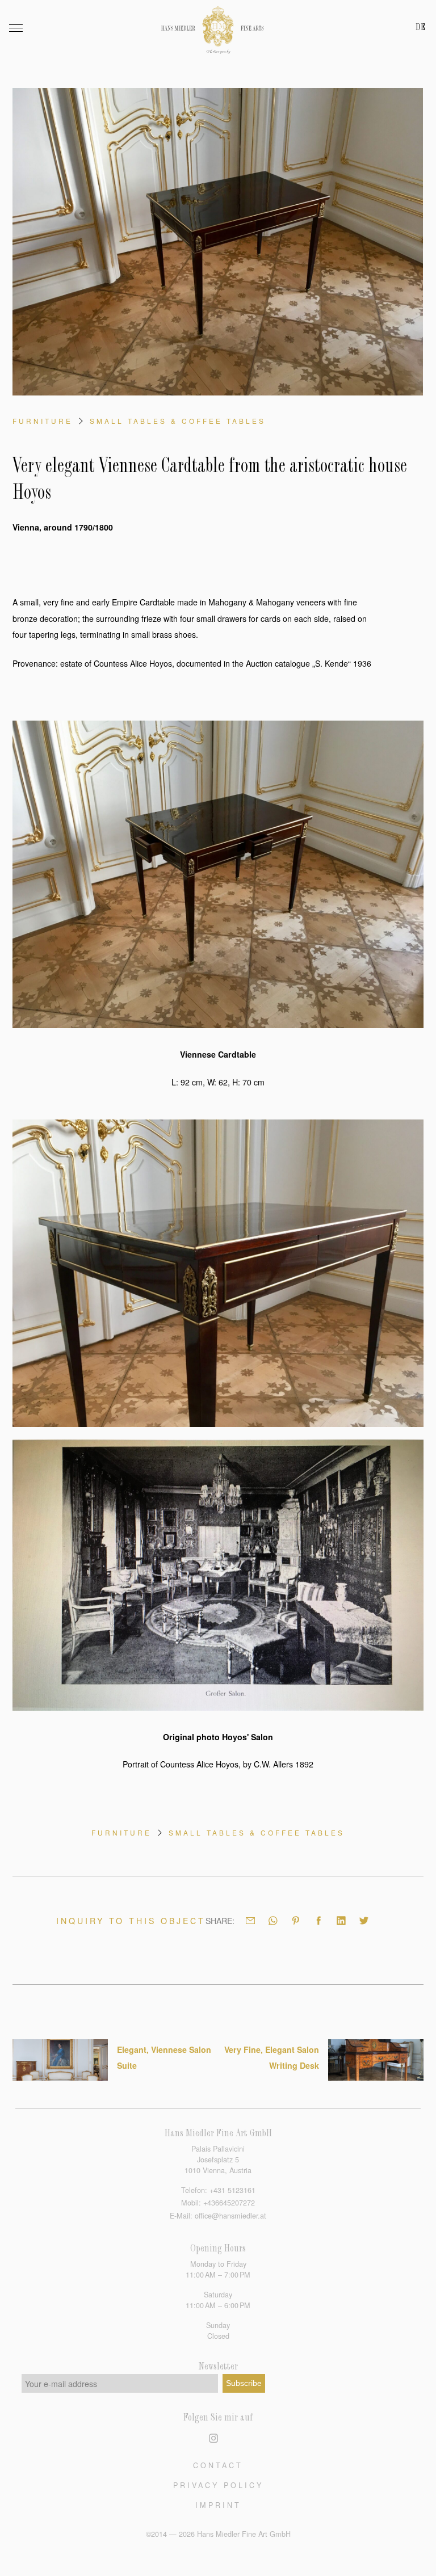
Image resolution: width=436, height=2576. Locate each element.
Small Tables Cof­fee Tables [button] (178, 421)
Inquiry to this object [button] (131, 1921)
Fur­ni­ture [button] (43, 421)
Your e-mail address (61, 2384)
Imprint (218, 2505)
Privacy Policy (218, 2485)
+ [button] (232, 2190)
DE (420, 28)
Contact (218, 2465)
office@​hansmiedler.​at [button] (230, 2216)
